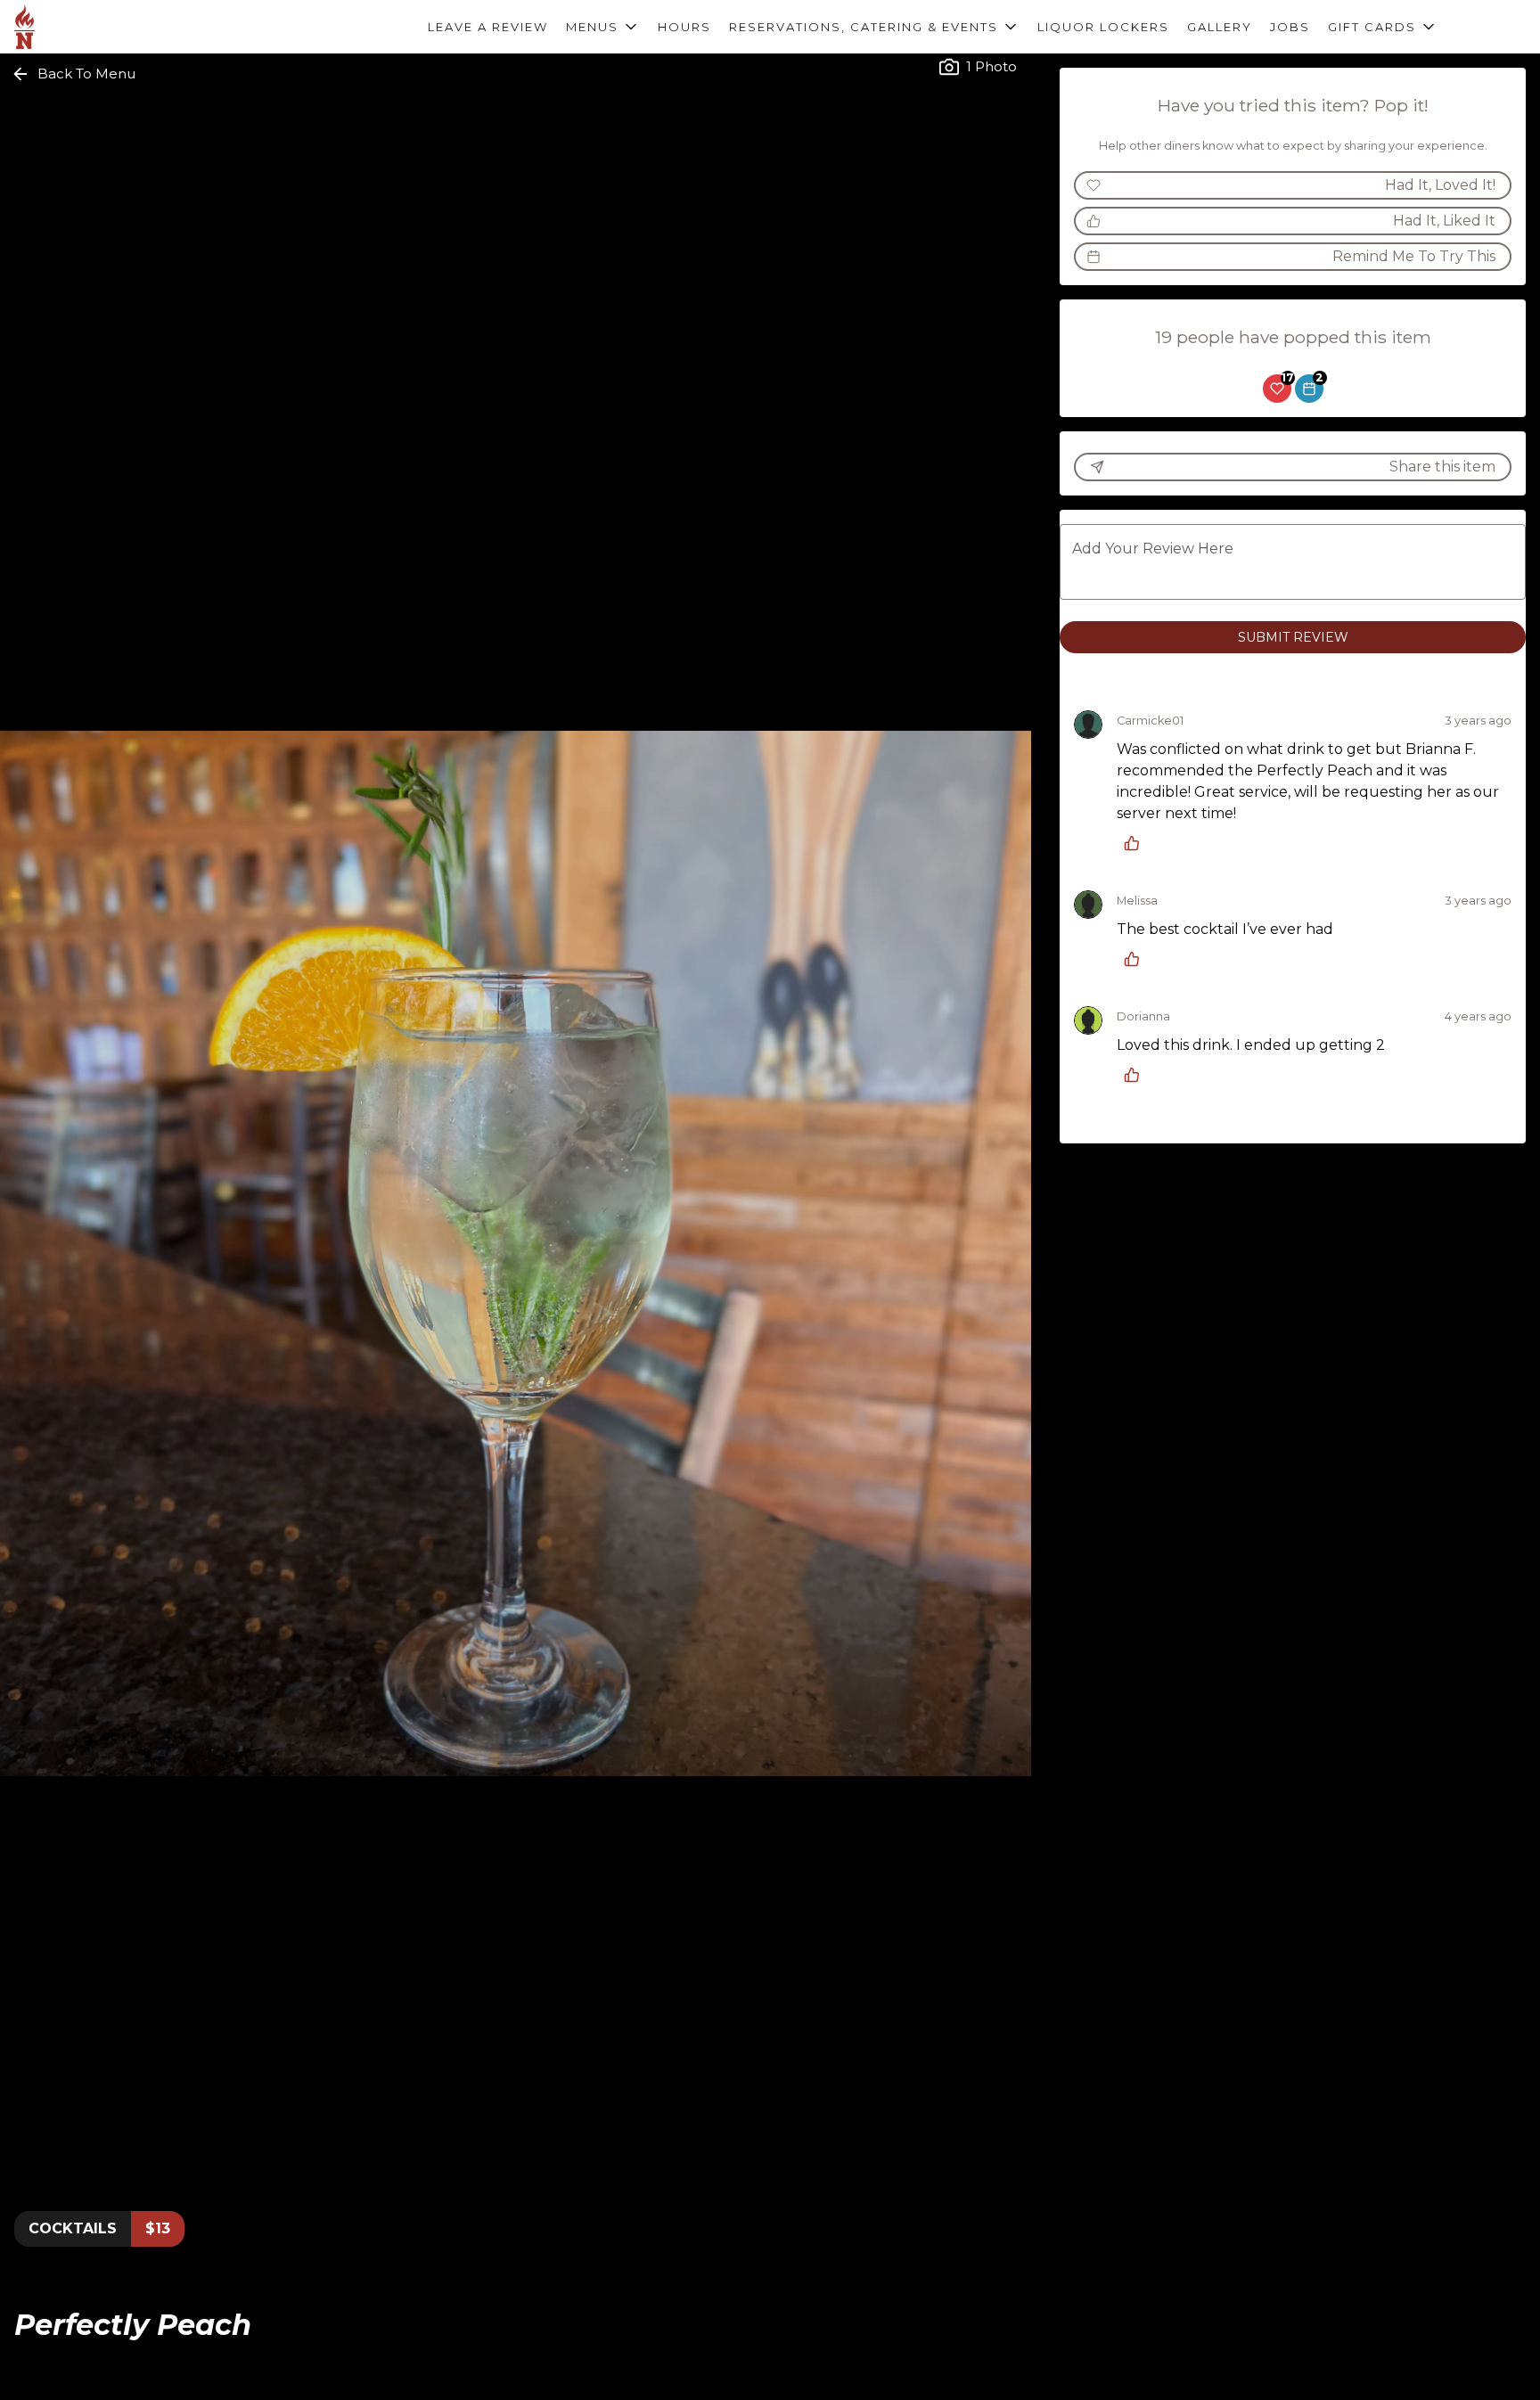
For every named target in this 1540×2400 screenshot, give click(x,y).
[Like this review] (1136, 843)
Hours (684, 27)
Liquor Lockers (1103, 27)
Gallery (1220, 27)
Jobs (1290, 27)
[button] (603, 27)
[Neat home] (94, 27)
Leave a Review (488, 27)
